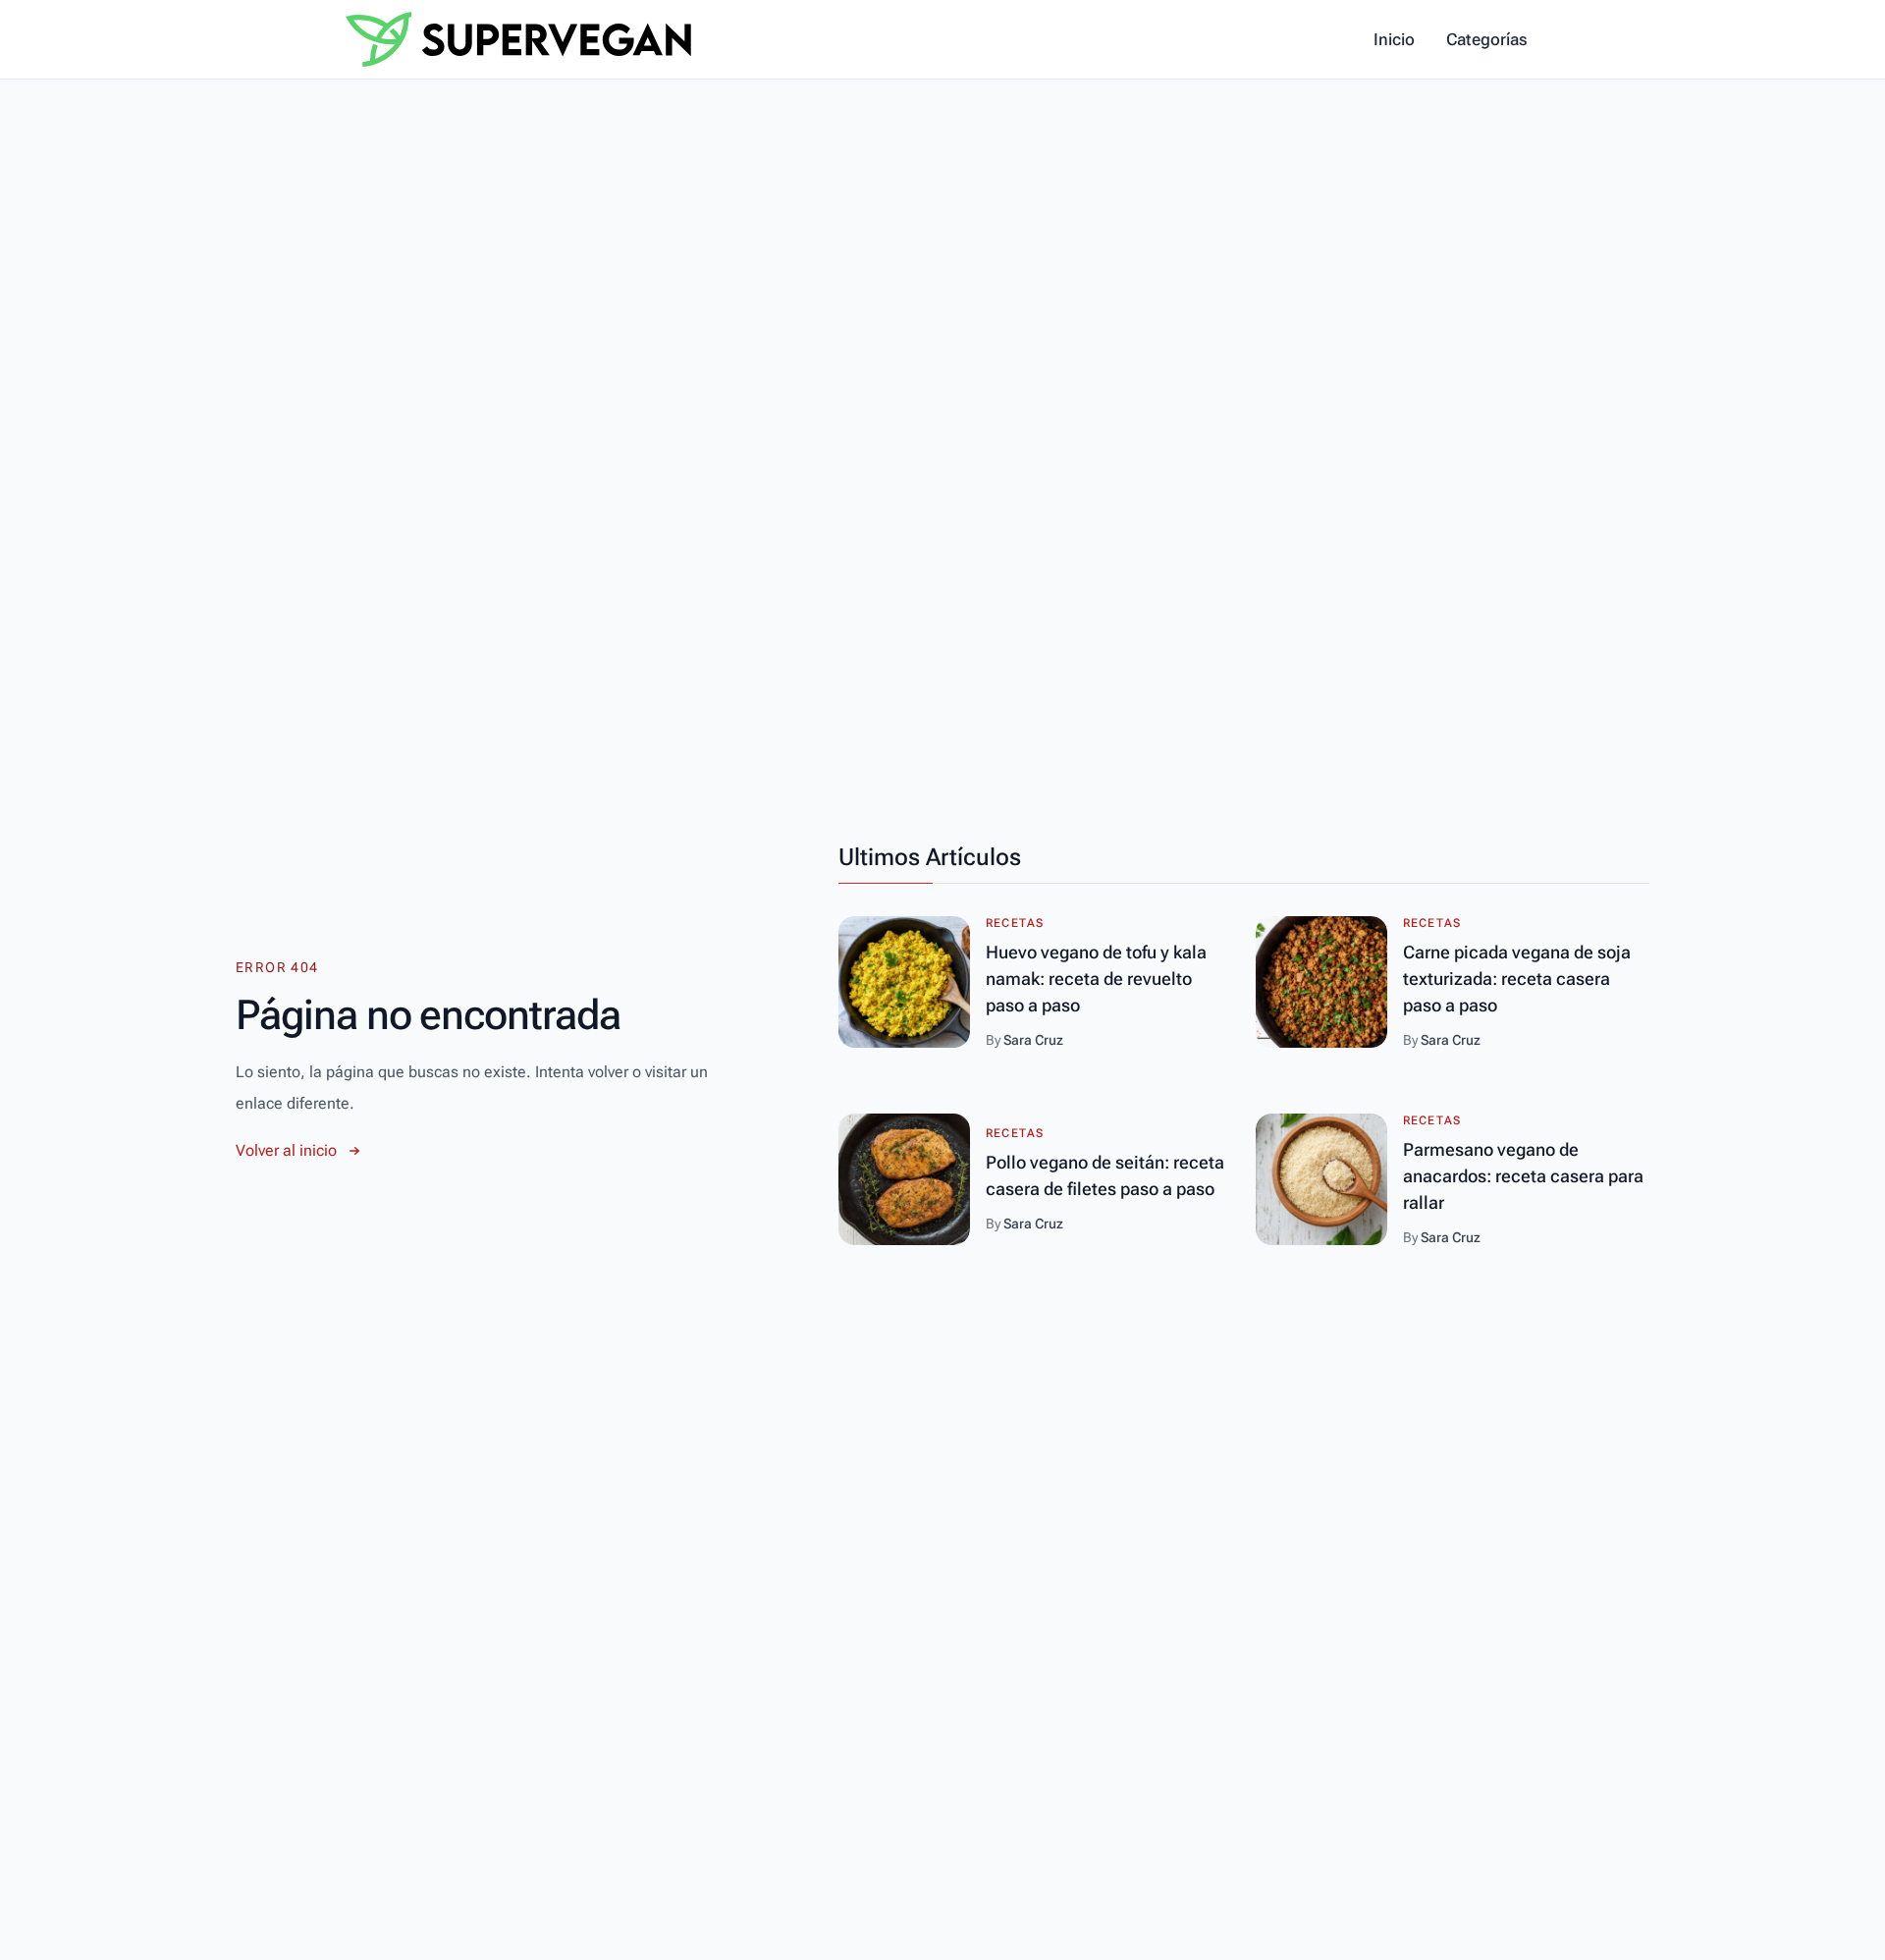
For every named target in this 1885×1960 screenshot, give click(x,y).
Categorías (1487, 39)
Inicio (1394, 39)
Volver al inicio (286, 1150)
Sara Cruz (1033, 1040)
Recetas (1015, 923)
